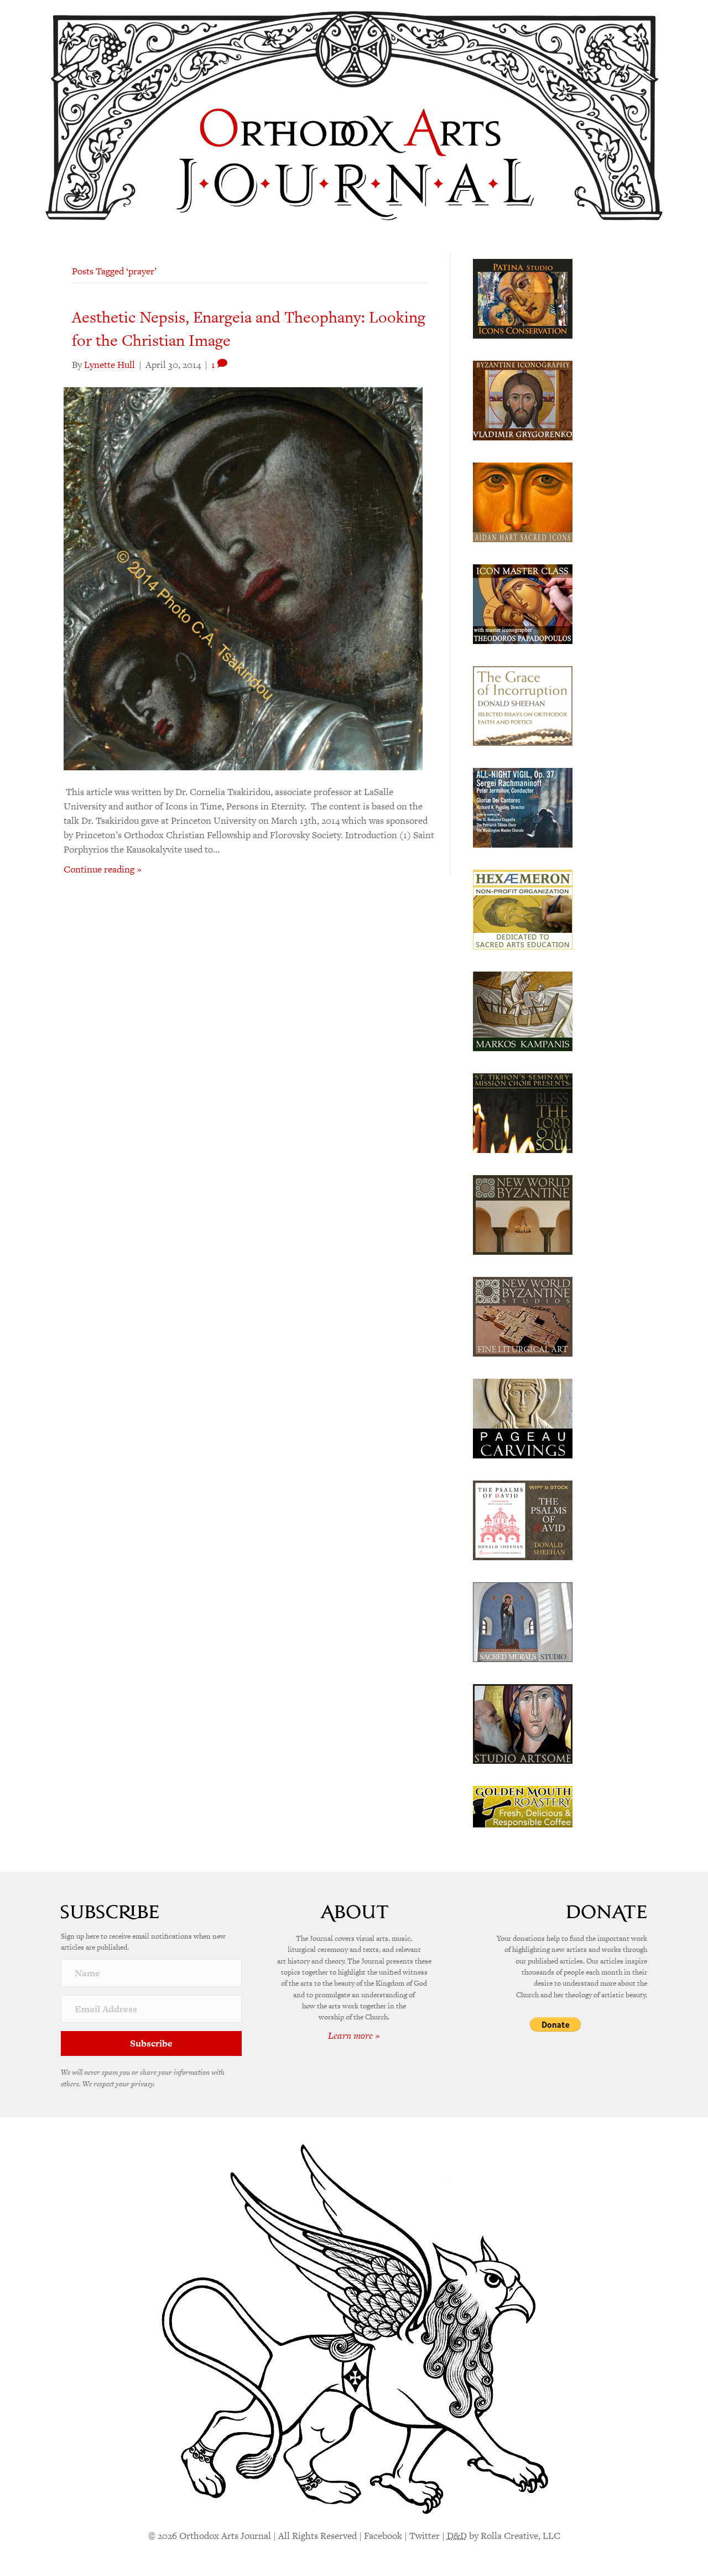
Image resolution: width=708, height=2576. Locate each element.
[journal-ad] (523, 1417)
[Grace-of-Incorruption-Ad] (523, 705)
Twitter (425, 2536)
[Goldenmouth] (523, 1806)
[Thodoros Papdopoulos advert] (523, 603)
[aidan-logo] (523, 501)
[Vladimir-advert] (523, 399)
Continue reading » (103, 869)
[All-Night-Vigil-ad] (523, 807)
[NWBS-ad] (523, 1316)
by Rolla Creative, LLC (504, 2536)
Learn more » (354, 2035)
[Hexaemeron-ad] (523, 908)
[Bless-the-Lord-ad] (523, 1112)
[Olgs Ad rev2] (523, 298)
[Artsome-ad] (523, 1723)
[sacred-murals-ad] (523, 1621)
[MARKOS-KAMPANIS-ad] (523, 1010)
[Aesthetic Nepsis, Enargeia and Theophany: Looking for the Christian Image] (243, 577)
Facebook (383, 2536)
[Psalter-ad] (523, 1519)
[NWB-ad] (523, 1214)
